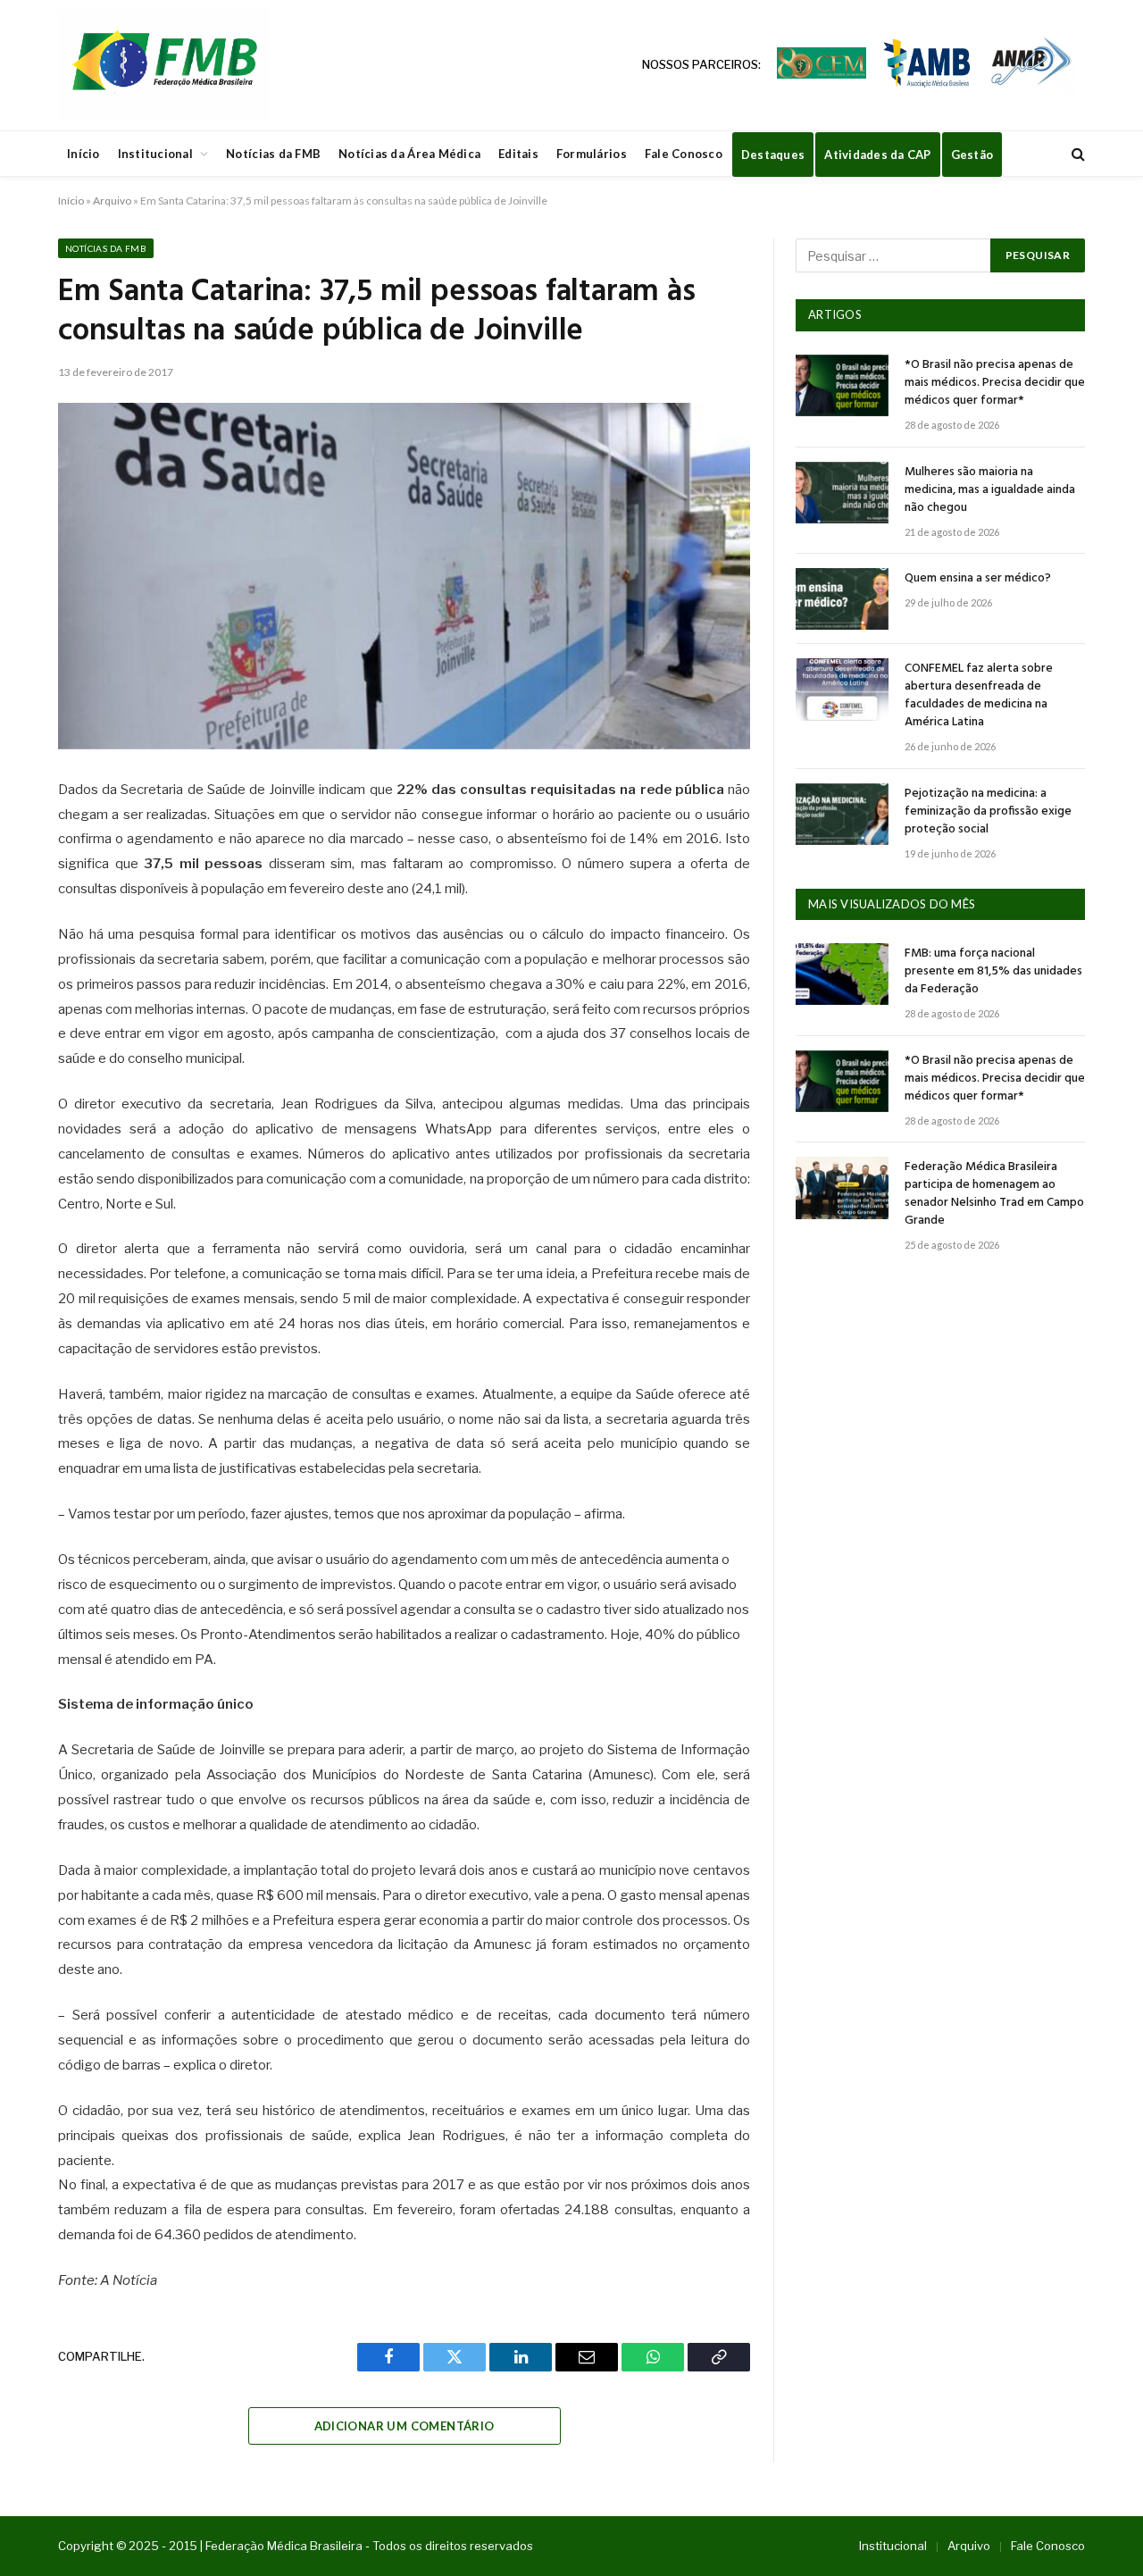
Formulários (592, 154)
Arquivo (112, 201)
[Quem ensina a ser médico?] (842, 599)
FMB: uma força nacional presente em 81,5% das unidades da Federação (993, 972)
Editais (518, 154)
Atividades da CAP (877, 155)
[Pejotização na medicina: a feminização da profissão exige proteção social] (842, 814)
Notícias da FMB (273, 154)
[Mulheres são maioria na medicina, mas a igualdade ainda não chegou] (842, 493)
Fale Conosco (684, 154)
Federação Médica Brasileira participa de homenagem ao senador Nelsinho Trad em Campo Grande (994, 1194)
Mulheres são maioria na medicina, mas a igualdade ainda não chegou (990, 490)
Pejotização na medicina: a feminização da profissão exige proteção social (988, 812)
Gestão (972, 155)
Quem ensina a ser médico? (978, 579)
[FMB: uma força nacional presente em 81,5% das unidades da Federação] (842, 974)
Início (83, 154)
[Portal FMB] (163, 65)
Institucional (155, 154)
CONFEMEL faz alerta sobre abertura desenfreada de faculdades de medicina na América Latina (979, 696)
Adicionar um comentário (405, 2426)
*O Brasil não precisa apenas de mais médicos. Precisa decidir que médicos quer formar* (995, 383)
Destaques (773, 155)
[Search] (1076, 154)
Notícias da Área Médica (409, 154)
